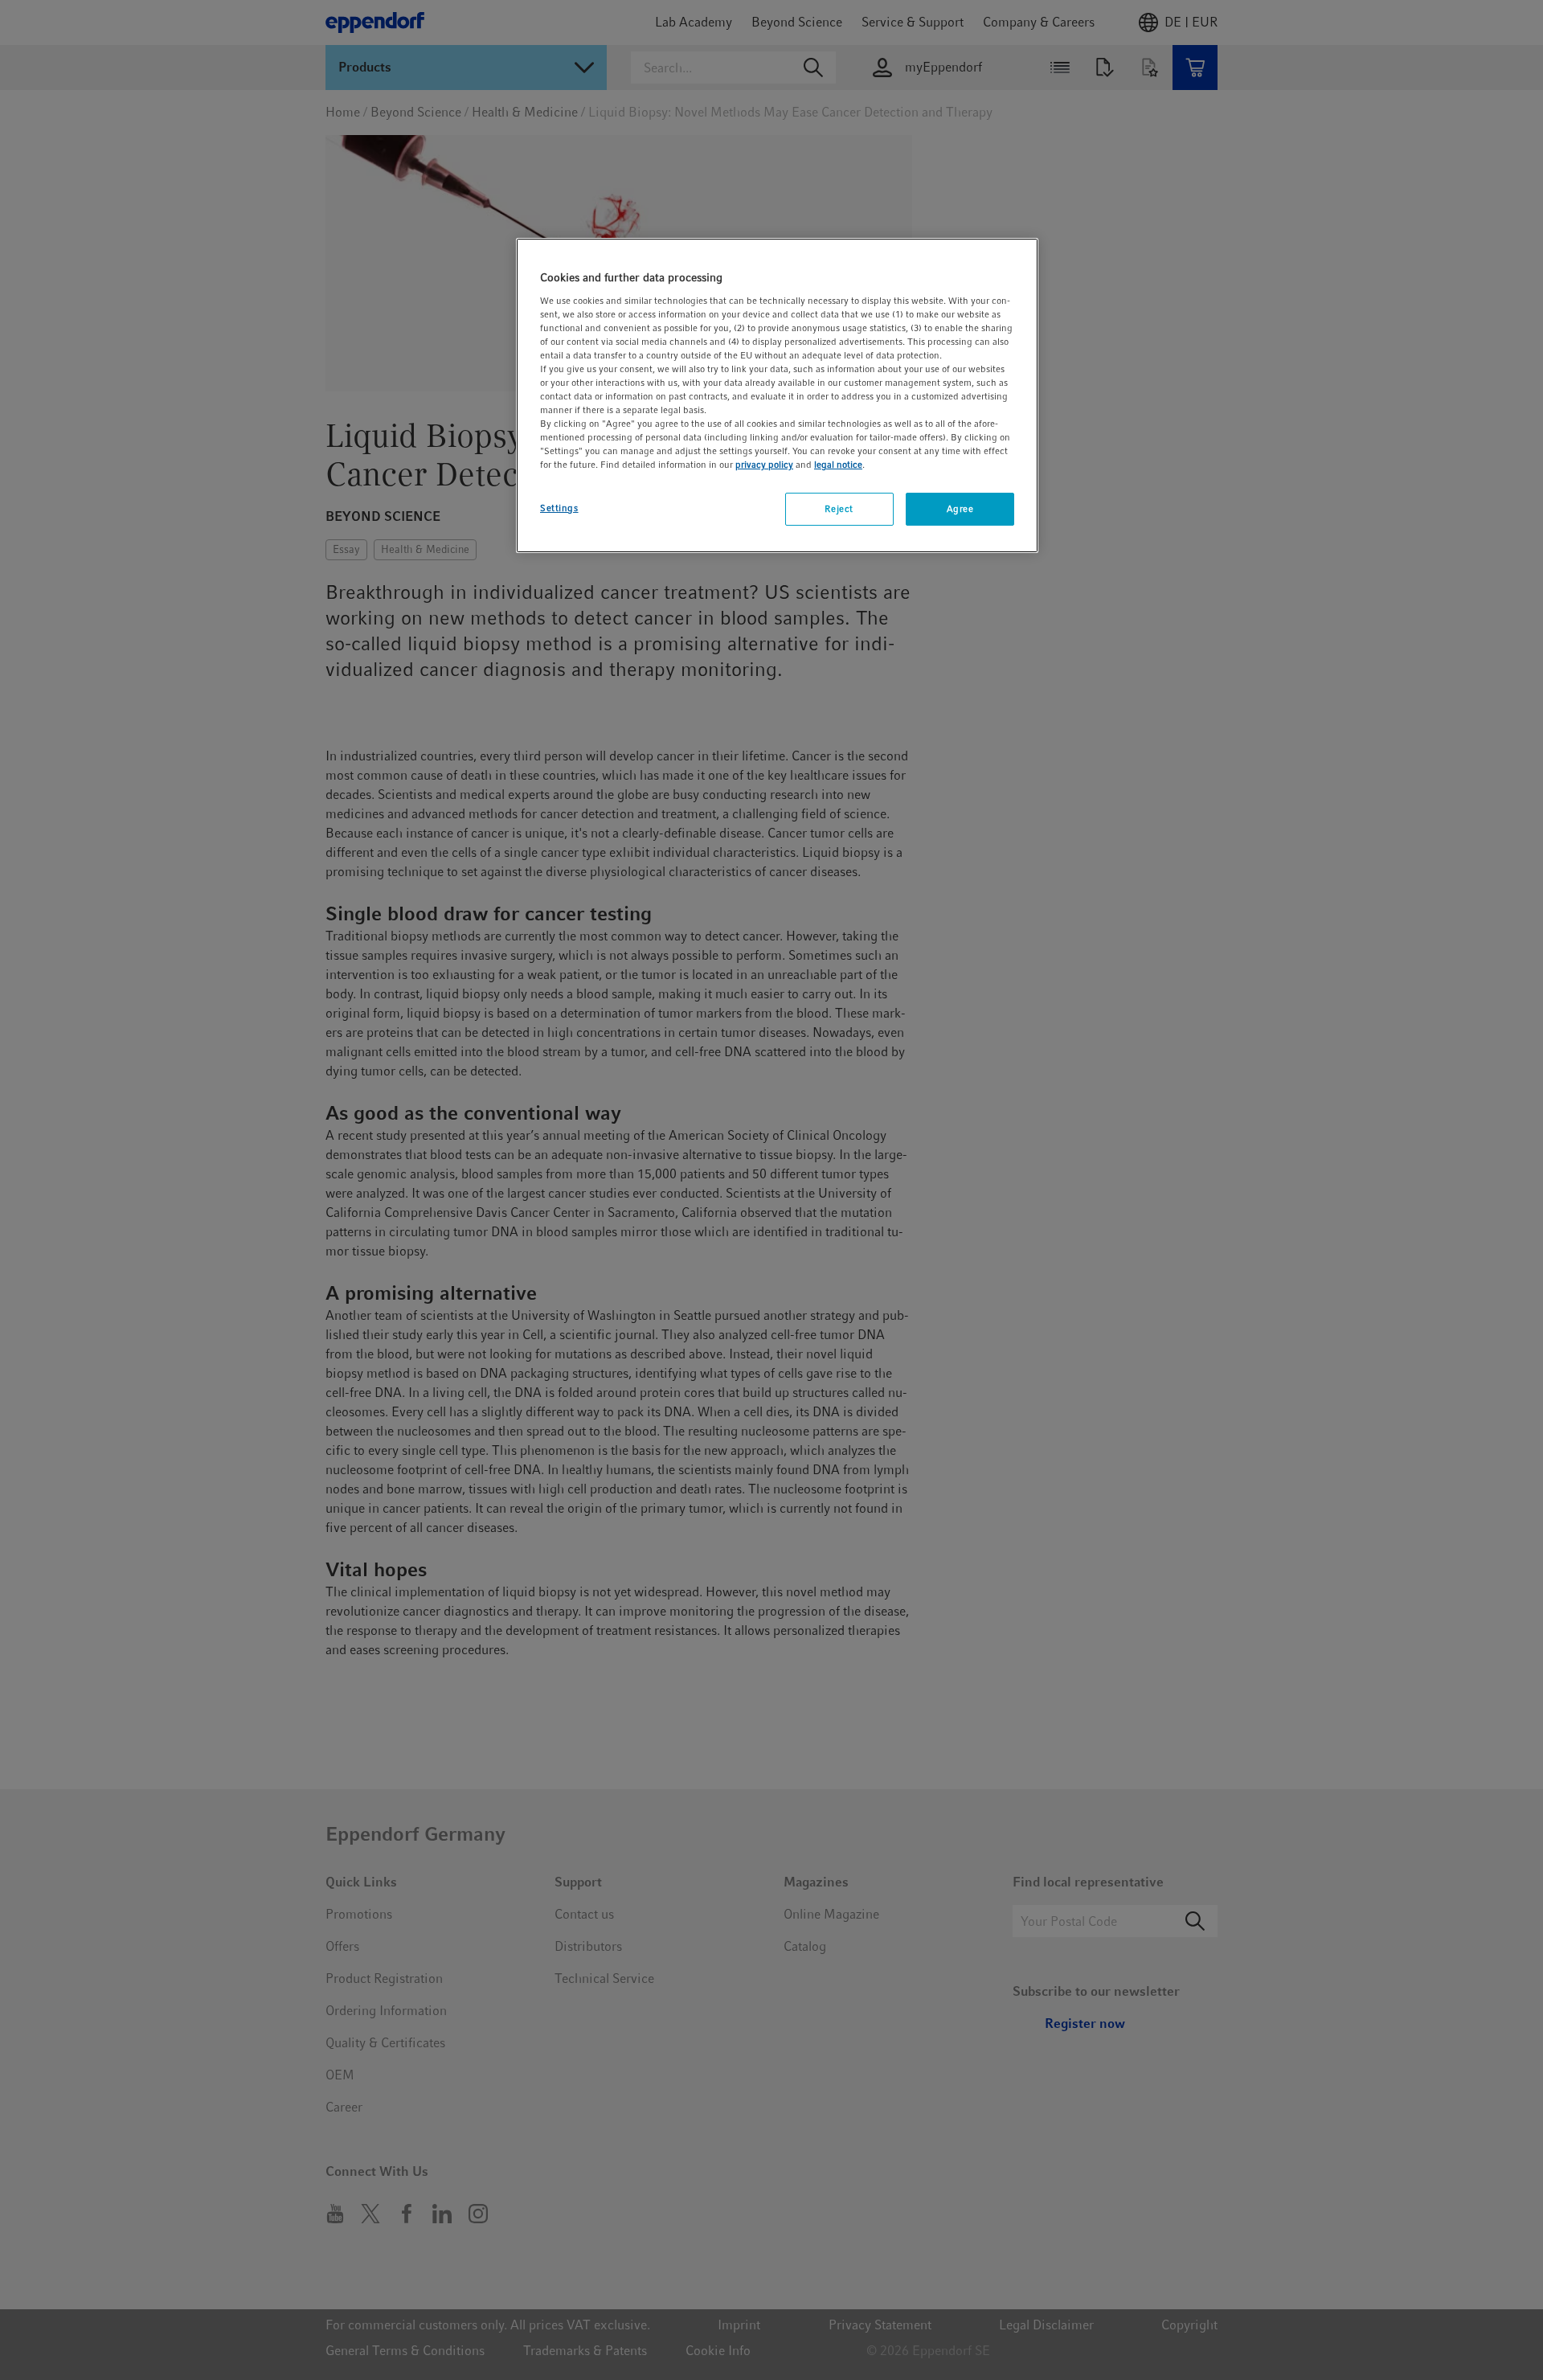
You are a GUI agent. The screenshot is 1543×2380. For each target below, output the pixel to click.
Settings (559, 508)
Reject (839, 509)
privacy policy (764, 465)
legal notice (838, 465)
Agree (960, 509)
